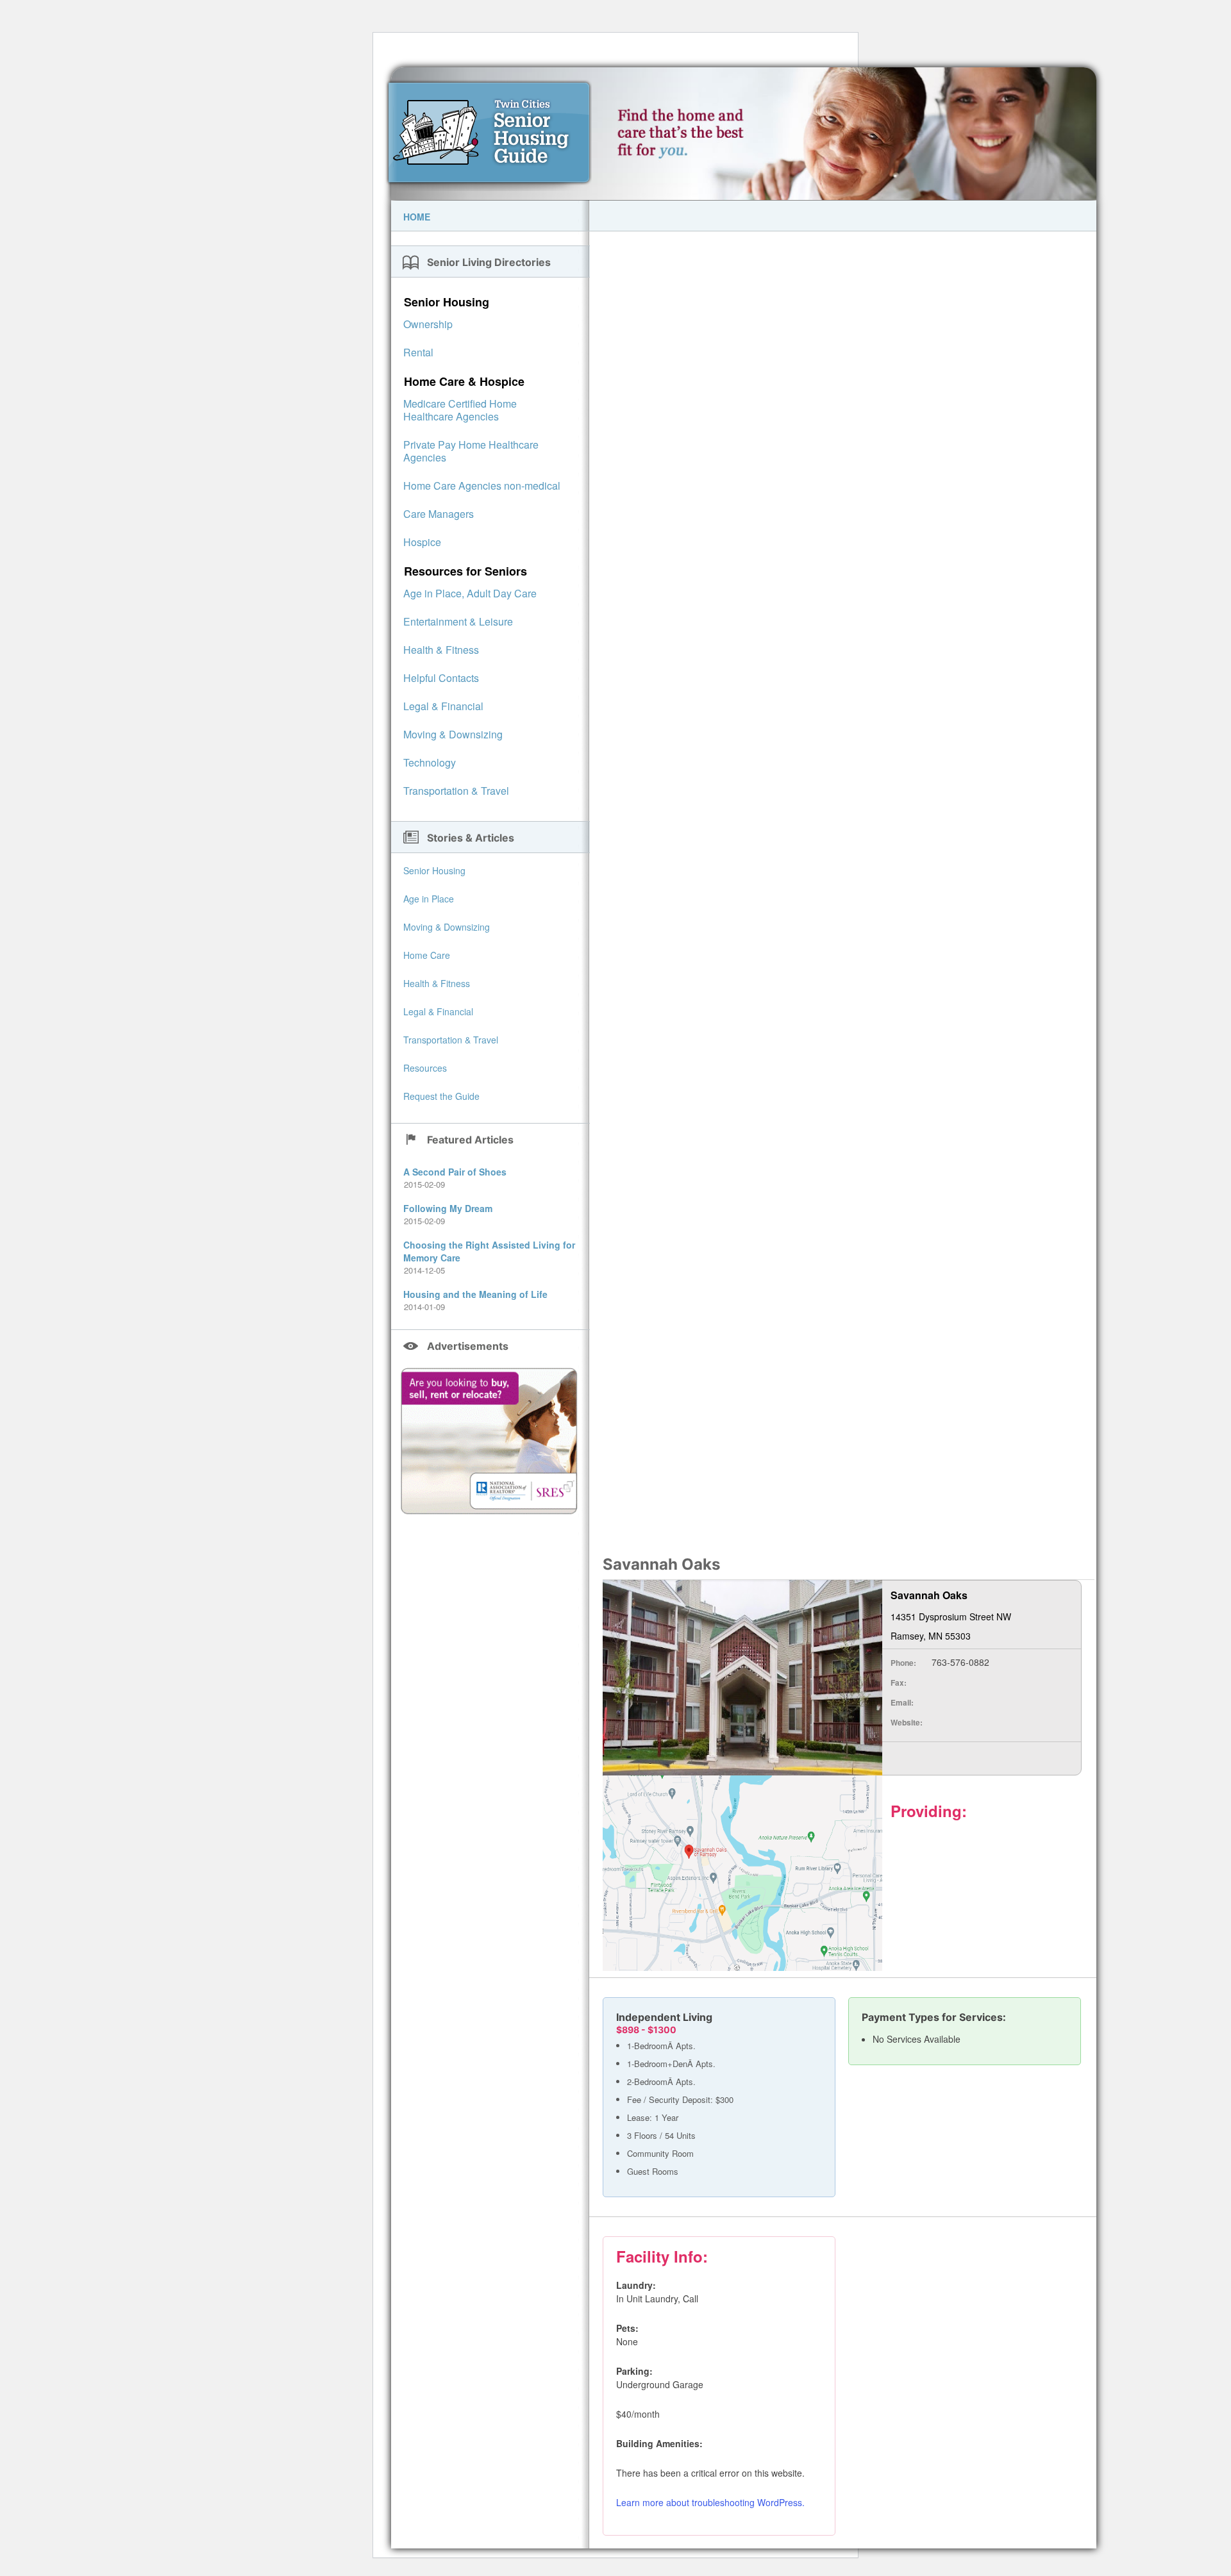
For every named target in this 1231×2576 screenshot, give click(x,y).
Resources (425, 1068)
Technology (430, 762)
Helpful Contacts (441, 678)
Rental (418, 352)
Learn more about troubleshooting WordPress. (710, 2502)
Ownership (428, 324)
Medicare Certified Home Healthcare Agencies (460, 410)
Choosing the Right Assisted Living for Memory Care (489, 1251)
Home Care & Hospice (464, 381)
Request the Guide (441, 1096)
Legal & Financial (443, 706)
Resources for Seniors (465, 571)
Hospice (422, 542)
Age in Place (429, 899)
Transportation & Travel (456, 791)
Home (417, 217)
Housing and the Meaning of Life (475, 1294)
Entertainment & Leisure (458, 621)
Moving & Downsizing (453, 734)
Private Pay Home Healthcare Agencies (471, 451)
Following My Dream (448, 1208)
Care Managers (439, 514)
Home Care (427, 955)
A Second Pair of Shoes (455, 1172)
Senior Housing (447, 302)
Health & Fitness (441, 650)
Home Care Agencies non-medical (482, 486)
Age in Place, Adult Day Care (470, 593)
